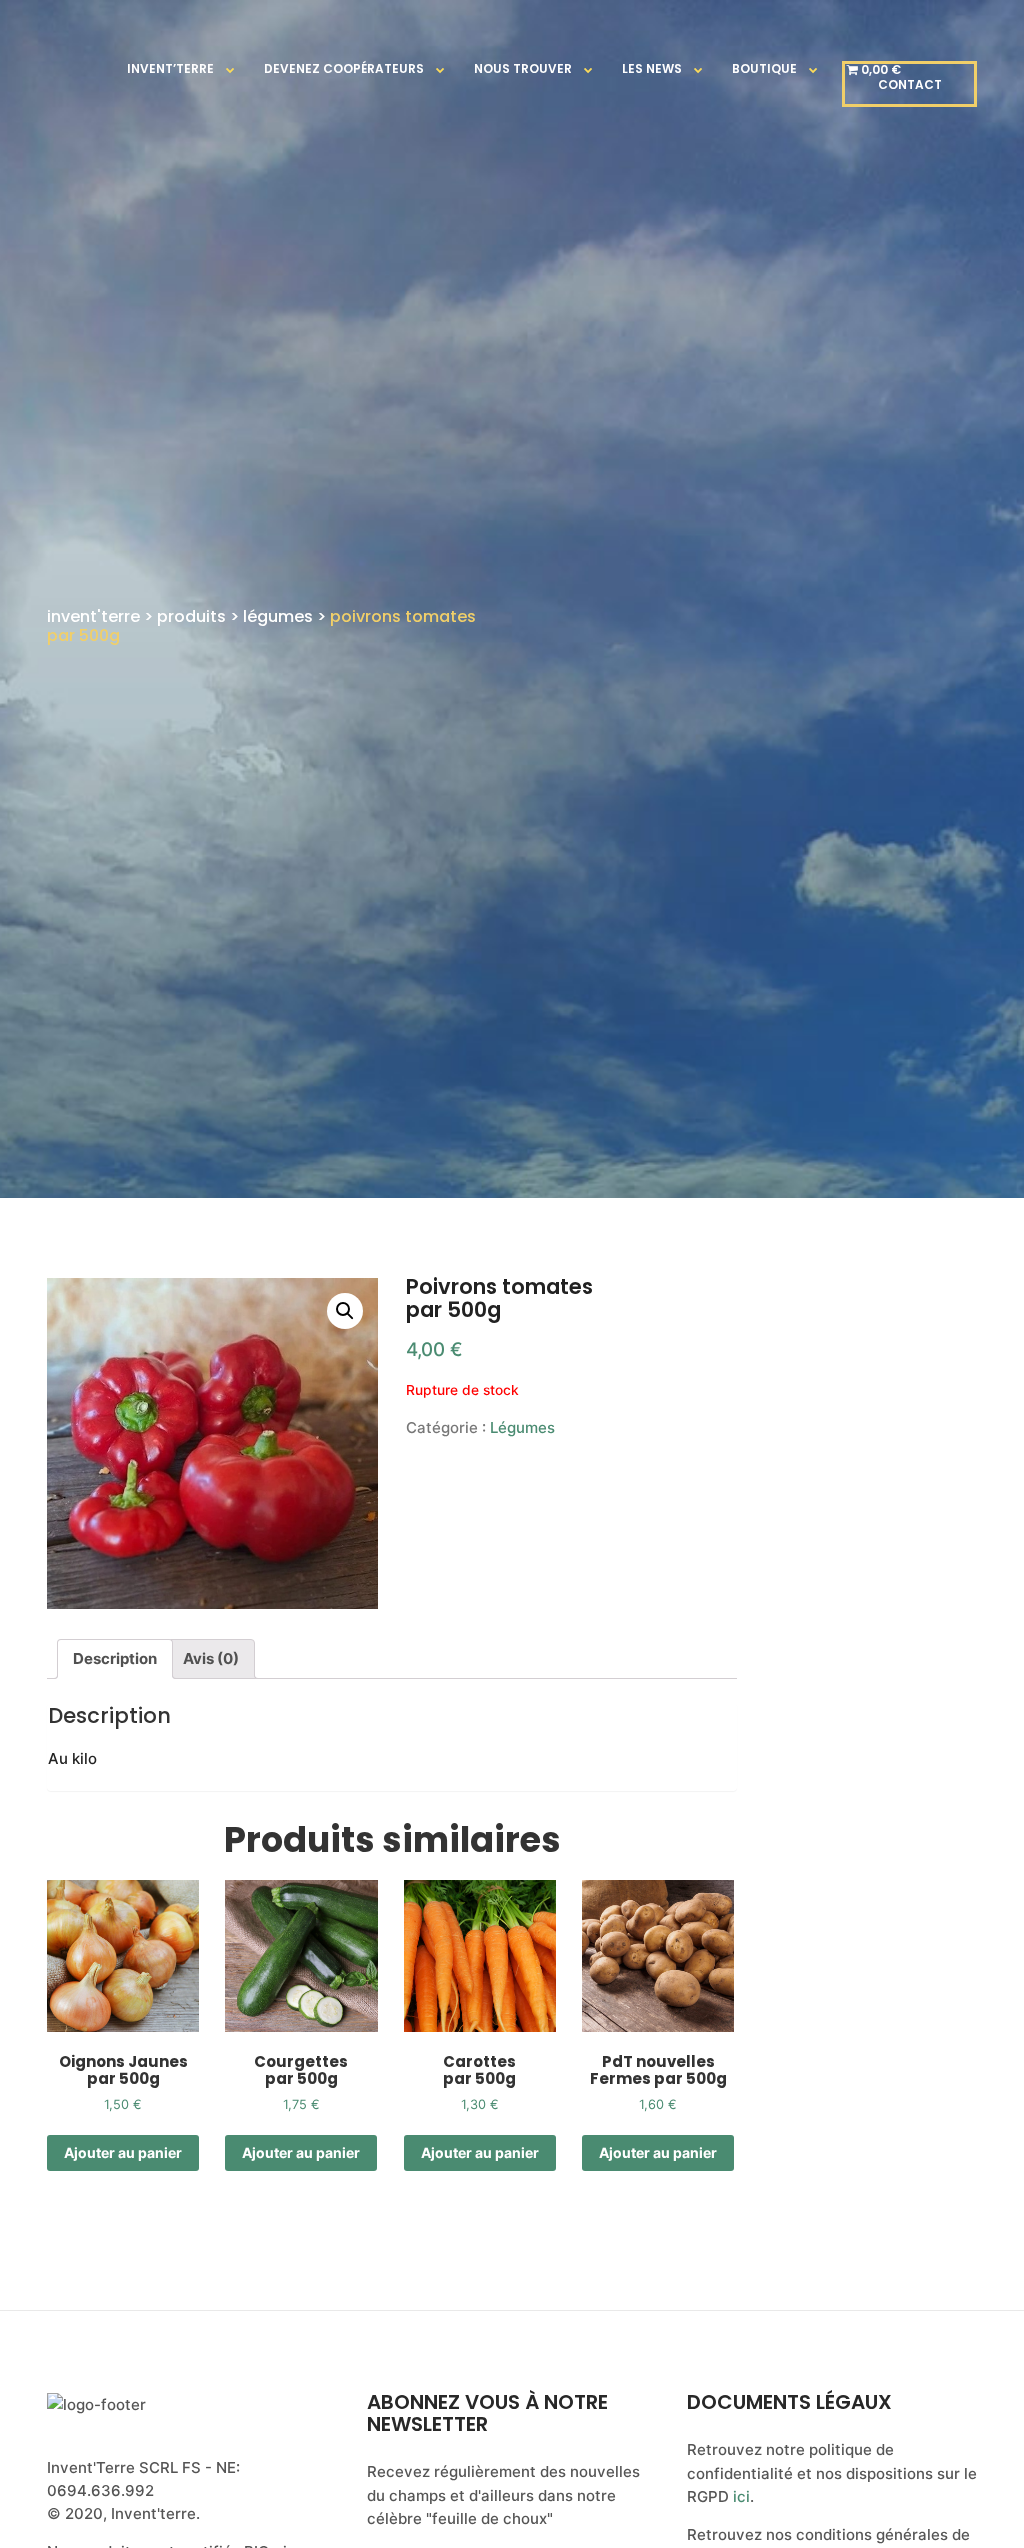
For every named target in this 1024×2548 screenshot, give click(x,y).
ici (741, 2496)
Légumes (522, 1427)
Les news (652, 68)
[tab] (115, 1659)
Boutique (764, 68)
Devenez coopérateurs (344, 68)
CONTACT (910, 84)
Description (115, 1658)
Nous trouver (523, 68)
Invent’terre (170, 68)
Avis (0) (211, 1658)
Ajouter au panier (123, 2152)
